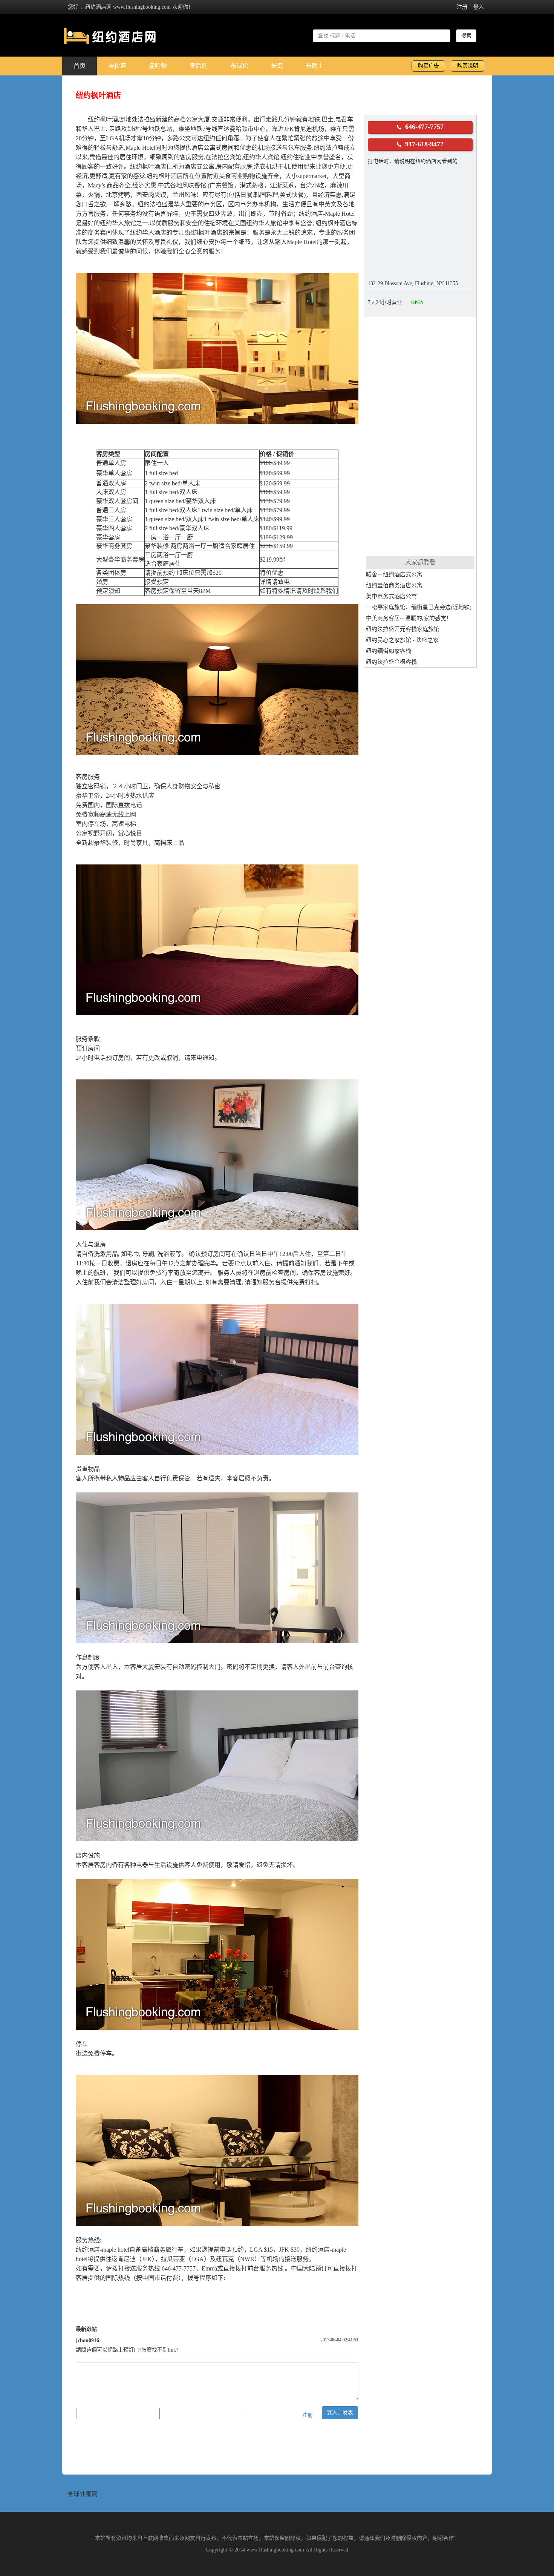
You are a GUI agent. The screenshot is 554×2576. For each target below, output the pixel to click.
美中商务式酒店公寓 (391, 596)
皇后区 (199, 66)
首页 (80, 66)
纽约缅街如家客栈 (389, 651)
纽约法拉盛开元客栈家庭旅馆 (403, 629)
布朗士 (315, 66)
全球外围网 (83, 2494)
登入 (479, 7)
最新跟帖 (86, 2329)
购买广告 (429, 66)
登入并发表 (340, 2413)
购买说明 (468, 66)
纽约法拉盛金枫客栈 (391, 662)
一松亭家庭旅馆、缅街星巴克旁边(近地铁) (419, 607)
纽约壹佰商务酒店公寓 (394, 585)
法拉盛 (117, 66)
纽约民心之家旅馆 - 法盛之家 (402, 640)
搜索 (466, 36)
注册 (462, 7)
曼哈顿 (158, 66)
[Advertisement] (420, 436)
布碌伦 (239, 66)
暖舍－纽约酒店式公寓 (394, 574)
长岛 (277, 66)
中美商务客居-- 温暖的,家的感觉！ (409, 618)
